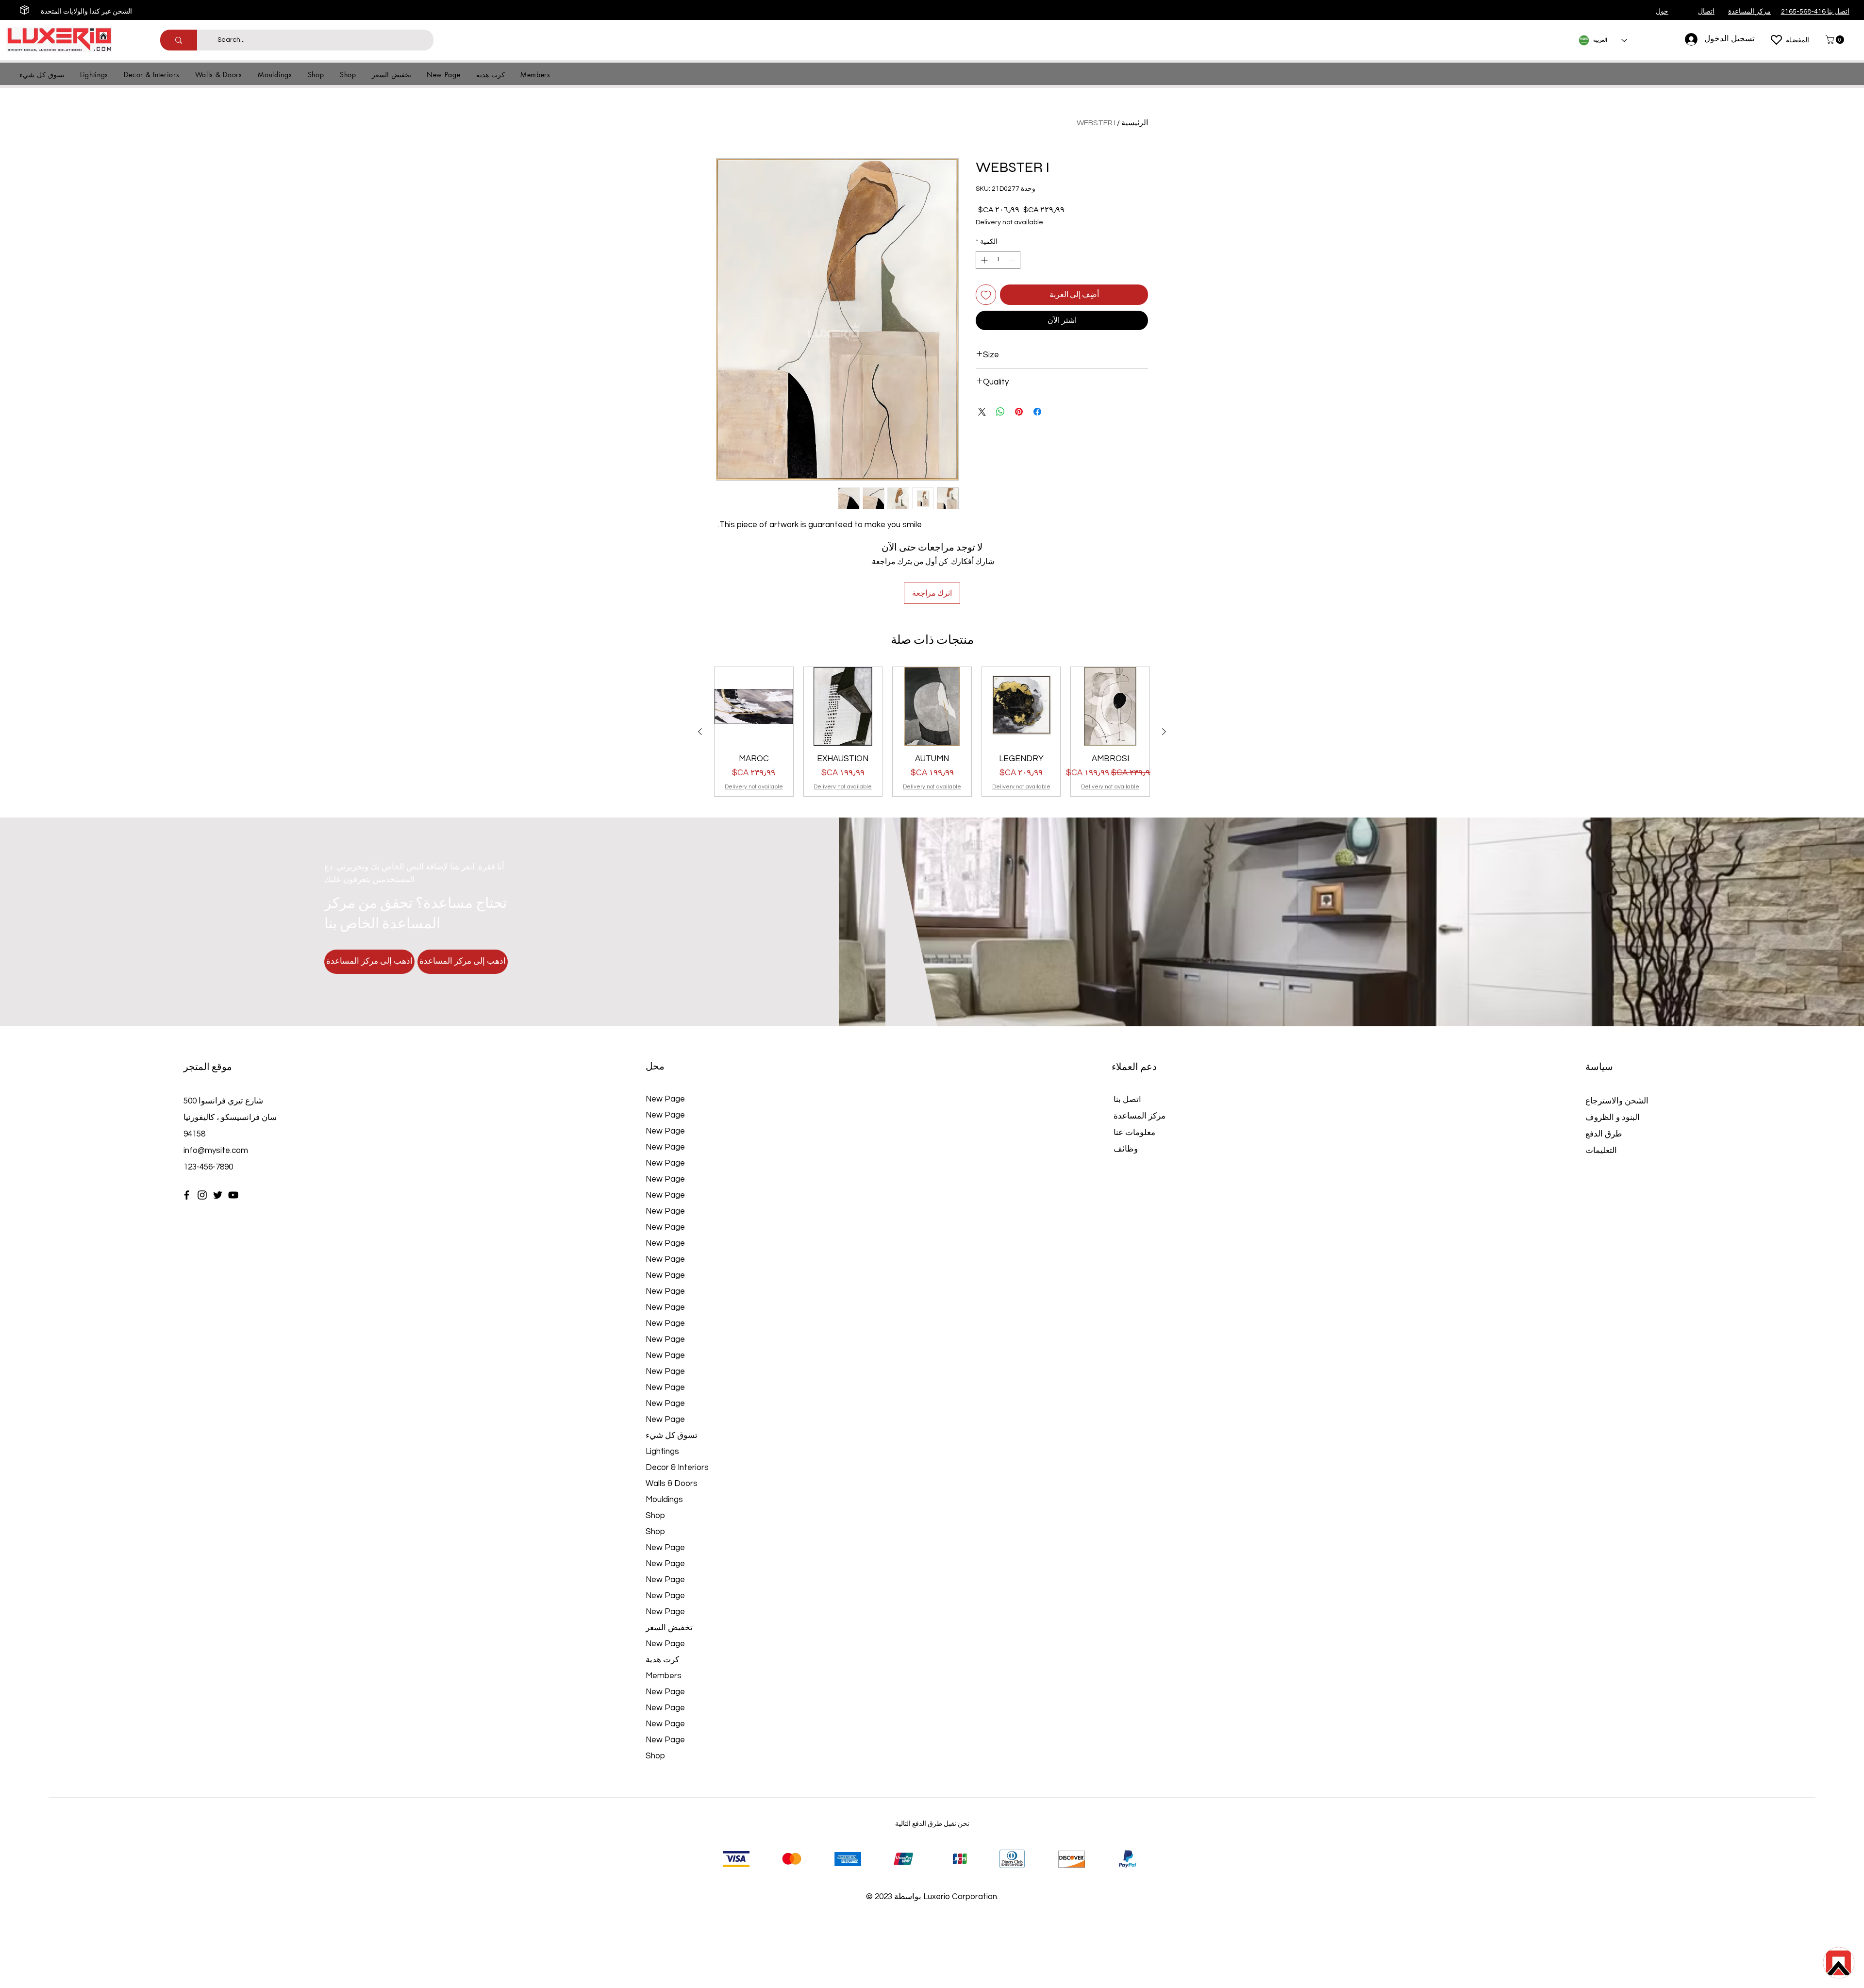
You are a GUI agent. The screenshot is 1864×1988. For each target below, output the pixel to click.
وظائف (1126, 1149)
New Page (665, 1099)
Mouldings (664, 1500)
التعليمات (1601, 1151)
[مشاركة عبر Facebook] (1037, 412)
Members (664, 1676)
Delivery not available (1009, 222)
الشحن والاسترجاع (1617, 1101)
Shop (655, 1516)
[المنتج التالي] (700, 732)
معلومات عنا (1134, 1133)
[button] (1836, 40)
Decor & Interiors (677, 1468)
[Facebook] (187, 1195)
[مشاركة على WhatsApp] (1000, 412)
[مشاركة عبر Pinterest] (1019, 412)
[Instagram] (202, 1195)
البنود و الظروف (1613, 1118)
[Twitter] (218, 1195)
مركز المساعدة (1140, 1116)
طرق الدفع (1605, 1134)
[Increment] (983, 260)
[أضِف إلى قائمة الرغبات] (986, 295)
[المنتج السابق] (1164, 732)
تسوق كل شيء (672, 1436)
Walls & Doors (672, 1484)
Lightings (662, 1452)
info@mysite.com (216, 1151)
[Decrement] (1013, 260)
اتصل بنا (1127, 1100)
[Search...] (179, 40)
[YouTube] (233, 1195)
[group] (932, 732)
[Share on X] (982, 412)
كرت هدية (662, 1660)
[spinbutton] (998, 260)
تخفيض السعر (669, 1628)
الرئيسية (1135, 123)
